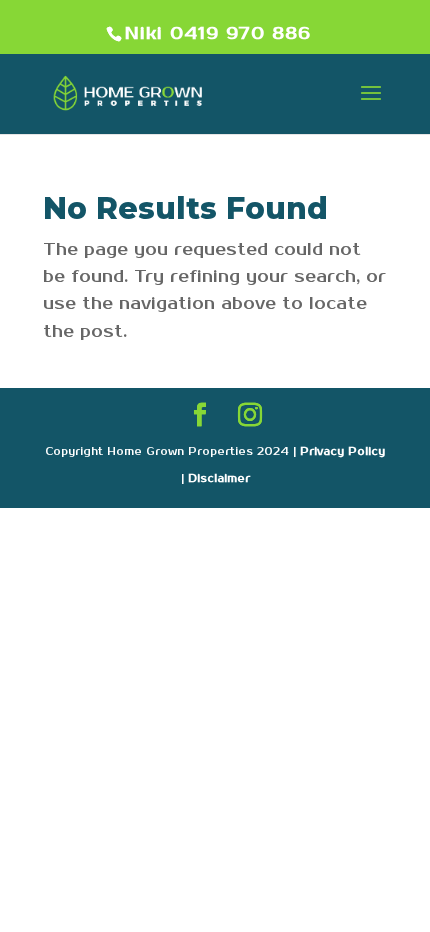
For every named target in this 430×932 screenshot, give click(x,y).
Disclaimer (219, 479)
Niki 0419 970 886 (218, 34)
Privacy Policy (342, 452)
